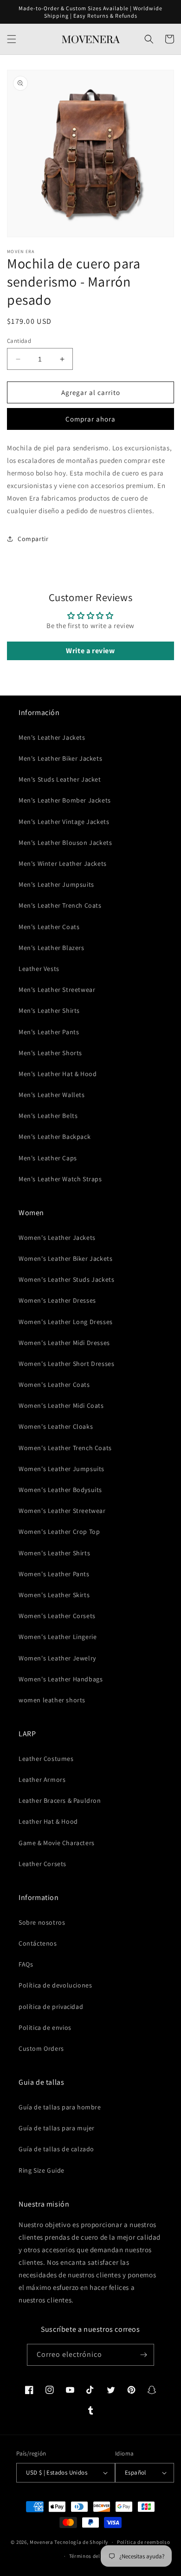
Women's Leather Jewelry (57, 1658)
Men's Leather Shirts (49, 1010)
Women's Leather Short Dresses (66, 1364)
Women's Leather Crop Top (59, 1532)
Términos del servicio (95, 2556)
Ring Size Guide (42, 2170)
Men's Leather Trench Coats (60, 905)
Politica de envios (45, 2027)
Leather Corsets (42, 1864)
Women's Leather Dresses (57, 1300)
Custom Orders (41, 2048)
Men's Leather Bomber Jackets (65, 800)
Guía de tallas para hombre (60, 2107)
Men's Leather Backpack (55, 1137)
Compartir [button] (33, 539)
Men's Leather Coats (49, 927)
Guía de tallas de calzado (56, 2149)
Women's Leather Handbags (61, 1679)
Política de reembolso (144, 2542)
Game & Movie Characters (57, 1843)
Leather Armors (42, 1780)
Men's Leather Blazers (52, 948)
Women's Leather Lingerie (58, 1637)
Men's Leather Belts (48, 1116)
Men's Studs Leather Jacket (60, 779)
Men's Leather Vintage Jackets (64, 822)
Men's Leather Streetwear (57, 990)
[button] (12, 39)
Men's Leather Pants (49, 1032)
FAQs (26, 1964)
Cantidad (19, 341)
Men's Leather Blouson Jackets (65, 843)
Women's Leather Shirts (54, 1553)
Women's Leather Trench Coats (65, 1448)
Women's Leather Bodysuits (60, 1490)
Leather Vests (39, 969)
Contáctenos (38, 1943)
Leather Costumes (46, 1759)
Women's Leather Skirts (54, 1595)
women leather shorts (52, 1700)
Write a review (90, 651)
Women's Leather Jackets (57, 1238)
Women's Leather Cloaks (56, 1426)
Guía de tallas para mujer (57, 2128)
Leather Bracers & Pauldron (60, 1800)
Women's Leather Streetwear (62, 1511)
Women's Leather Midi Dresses (64, 1343)
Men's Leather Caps (48, 1158)
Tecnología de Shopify (81, 2542)
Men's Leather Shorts (50, 1053)
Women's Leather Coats (54, 1385)
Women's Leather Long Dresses (66, 1322)
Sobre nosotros (42, 1922)
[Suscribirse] (143, 2355)
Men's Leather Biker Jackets (60, 758)
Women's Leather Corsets (57, 1616)
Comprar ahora (90, 419)
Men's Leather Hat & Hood (58, 1074)
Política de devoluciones (55, 1985)
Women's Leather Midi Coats (61, 1405)
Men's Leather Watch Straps (60, 1179)
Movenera (42, 2542)
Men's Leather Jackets (52, 737)
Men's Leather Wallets (52, 1095)
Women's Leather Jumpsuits (61, 1469)
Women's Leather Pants (54, 1574)
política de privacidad (51, 2007)
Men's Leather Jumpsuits (56, 884)
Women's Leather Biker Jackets (65, 1258)
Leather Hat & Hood (48, 1821)
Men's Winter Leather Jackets (63, 863)
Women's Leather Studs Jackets (66, 1279)
